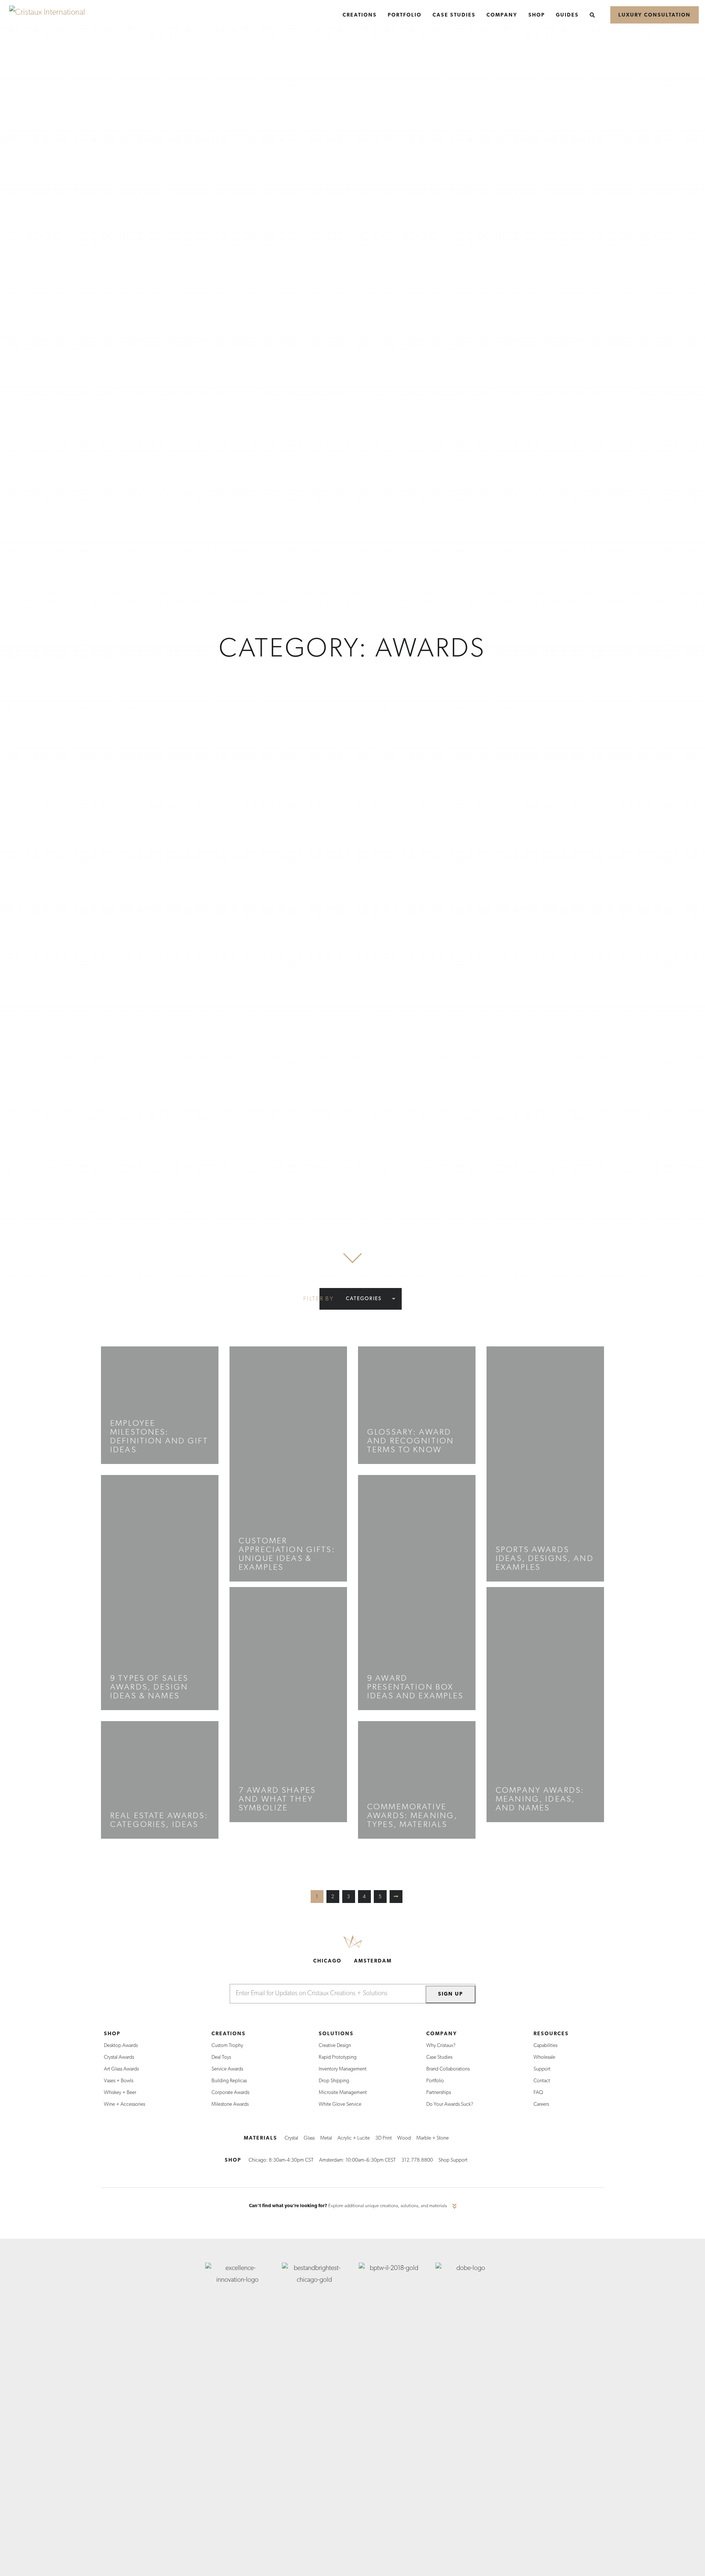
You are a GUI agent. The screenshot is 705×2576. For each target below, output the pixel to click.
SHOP (233, 2160)
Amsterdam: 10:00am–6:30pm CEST (357, 2160)
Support (542, 2069)
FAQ (538, 2093)
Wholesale (544, 2057)
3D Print (384, 2138)
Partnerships (439, 2093)
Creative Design (335, 2046)
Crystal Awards (119, 2057)
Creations (229, 2034)
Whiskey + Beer (120, 2093)
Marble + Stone (433, 2138)
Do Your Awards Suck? (450, 2104)
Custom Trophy (227, 2046)
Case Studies (439, 2057)
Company (442, 2034)
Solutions (336, 2034)
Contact (542, 2081)
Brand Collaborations (448, 2069)
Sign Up (451, 1994)
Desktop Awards (121, 2046)
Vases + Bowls (119, 2081)
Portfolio (435, 2081)
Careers (541, 2104)
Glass (309, 2138)
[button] (368, 1299)
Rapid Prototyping (338, 2057)
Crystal (291, 2138)
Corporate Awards (230, 2093)
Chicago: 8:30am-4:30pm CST (281, 2160)
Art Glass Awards (121, 2069)
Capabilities (545, 2046)
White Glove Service (340, 2104)
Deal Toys (221, 2057)
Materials (261, 2138)
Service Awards (227, 2069)
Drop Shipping (334, 2081)
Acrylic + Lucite (354, 2138)
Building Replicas (229, 2081)
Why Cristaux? (441, 2046)
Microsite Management (343, 2093)
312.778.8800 (417, 2160)
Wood (404, 2138)
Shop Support (453, 2160)
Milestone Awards (230, 2104)
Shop (112, 2034)
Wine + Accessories (124, 2104)
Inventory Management (343, 2069)
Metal (326, 2138)
